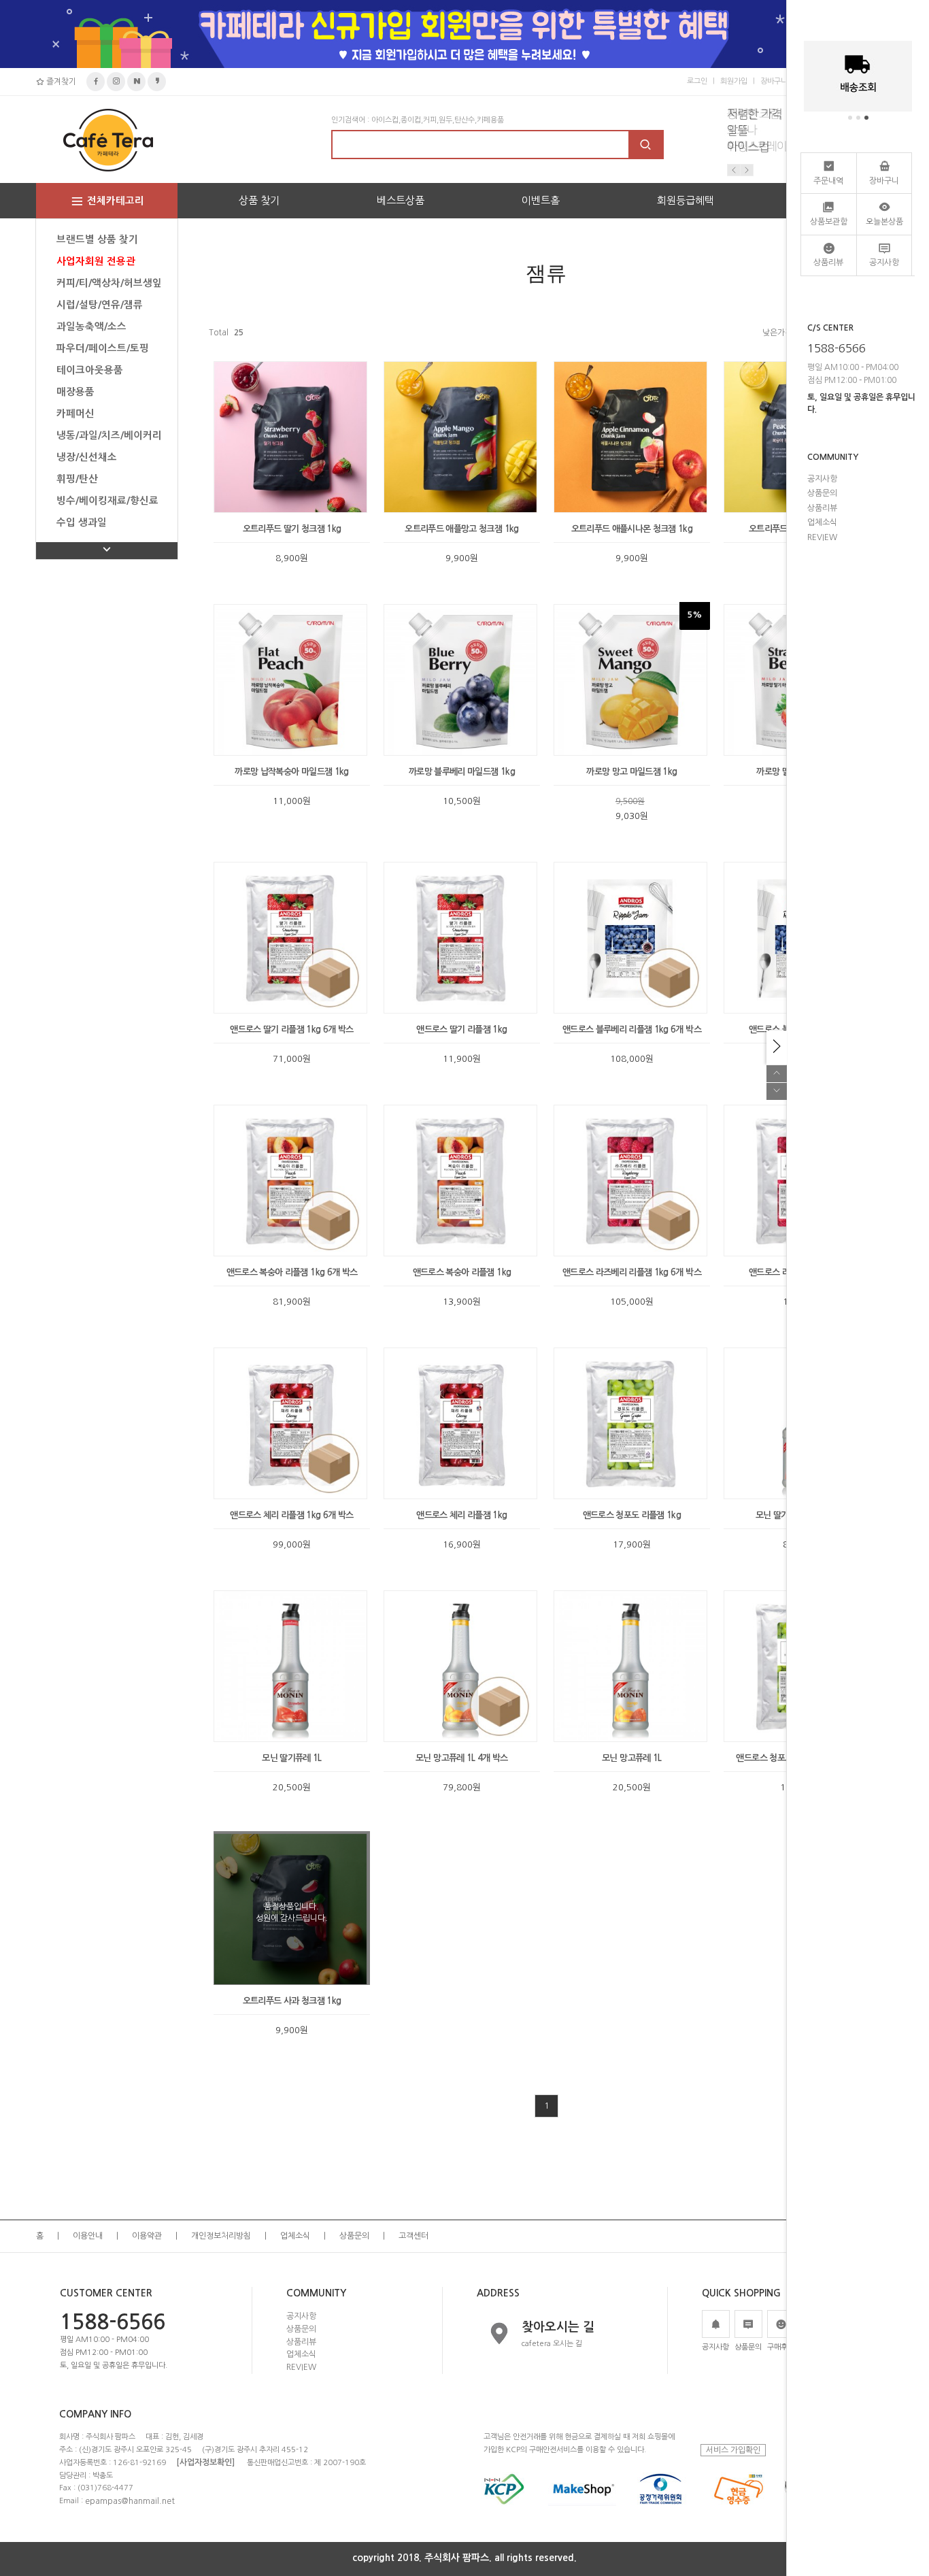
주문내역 (828, 181)
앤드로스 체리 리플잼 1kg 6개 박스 (291, 1515)
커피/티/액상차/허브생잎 (109, 283)
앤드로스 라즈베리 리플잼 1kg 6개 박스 (632, 1272)
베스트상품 (401, 200)
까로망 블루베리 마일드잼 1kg (462, 772)
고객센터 (413, 2236)
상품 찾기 (259, 200)
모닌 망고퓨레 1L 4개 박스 (462, 1758)
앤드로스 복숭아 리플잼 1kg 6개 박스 (292, 1272)
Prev (734, 170)
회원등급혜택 (686, 200)
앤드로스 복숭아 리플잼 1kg (462, 1272)
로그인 (697, 81)
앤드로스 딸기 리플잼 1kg (461, 1030)
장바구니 (774, 81)
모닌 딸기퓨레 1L (292, 1758)
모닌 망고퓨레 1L (632, 1758)
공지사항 (301, 2316)
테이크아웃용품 (90, 370)
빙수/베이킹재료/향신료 (107, 501)
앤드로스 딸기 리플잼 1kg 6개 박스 (291, 1030)
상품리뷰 (301, 2341)
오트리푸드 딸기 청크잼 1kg (292, 529)
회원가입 (734, 81)
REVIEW (301, 2367)
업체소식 (295, 2236)
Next (747, 170)
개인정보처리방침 (221, 2236)
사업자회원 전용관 (96, 261)
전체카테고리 (116, 201)
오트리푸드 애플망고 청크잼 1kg (461, 529)
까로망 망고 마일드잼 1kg (631, 772)
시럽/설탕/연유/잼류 (100, 305)
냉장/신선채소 (87, 457)
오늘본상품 (884, 222)
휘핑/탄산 (77, 479)
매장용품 (75, 392)
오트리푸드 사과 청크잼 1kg (292, 2001)
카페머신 (75, 414)
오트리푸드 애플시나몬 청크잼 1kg (632, 529)
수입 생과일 (82, 522)
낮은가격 (777, 333)
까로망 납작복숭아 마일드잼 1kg (291, 772)
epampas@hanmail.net (130, 2501)
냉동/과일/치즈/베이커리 (109, 435)
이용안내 (88, 2236)
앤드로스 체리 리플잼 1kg (461, 1515)
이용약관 (147, 2236)
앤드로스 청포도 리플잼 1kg (632, 1515)
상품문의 (354, 2236)
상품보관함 (829, 222)
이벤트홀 (541, 200)
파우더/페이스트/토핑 (103, 348)
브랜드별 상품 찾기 (97, 239)
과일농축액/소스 (91, 327)
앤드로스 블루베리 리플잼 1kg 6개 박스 (632, 1030)
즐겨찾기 (60, 82)
